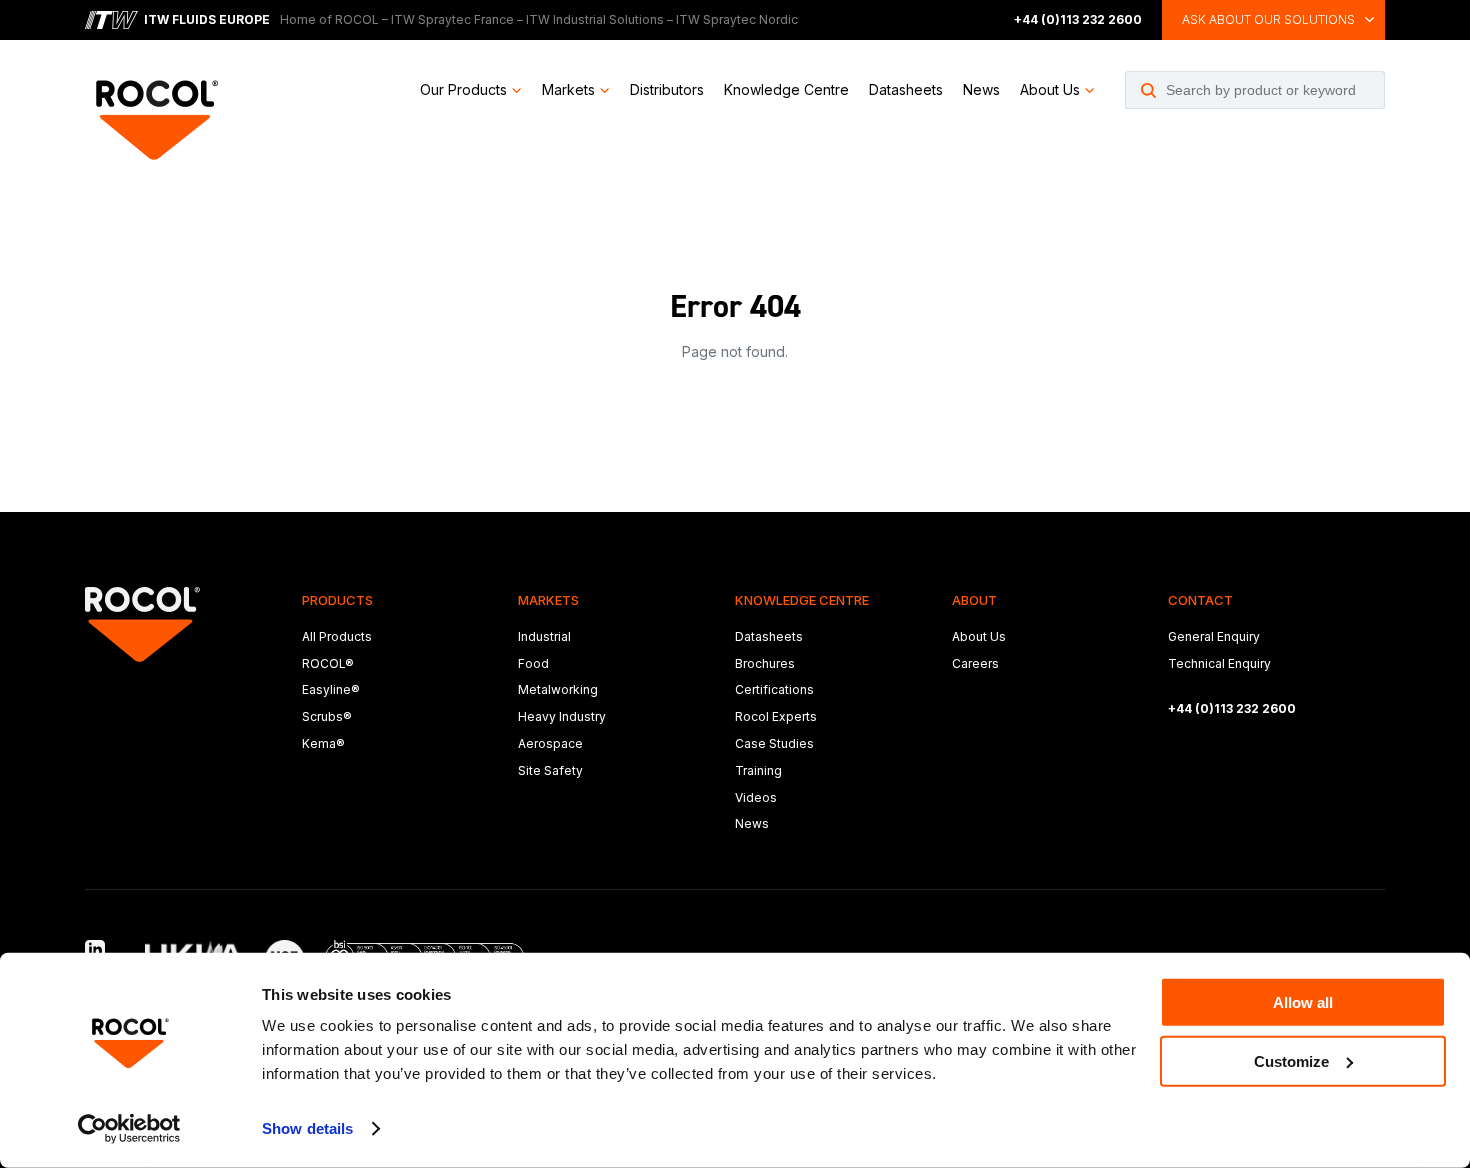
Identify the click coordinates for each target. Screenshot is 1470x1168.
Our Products (463, 89)
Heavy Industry (562, 716)
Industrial (544, 636)
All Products (337, 636)
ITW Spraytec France (452, 19)
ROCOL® (328, 663)
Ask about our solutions (1268, 19)
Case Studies (774, 743)
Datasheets (906, 89)
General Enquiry (1214, 636)
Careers (975, 663)
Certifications (774, 689)
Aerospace (550, 743)
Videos (756, 797)
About (974, 600)
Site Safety (550, 770)
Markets (568, 89)
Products (337, 600)
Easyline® (331, 689)
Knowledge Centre (786, 89)
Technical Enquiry (1219, 663)
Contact (1200, 600)
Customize (1291, 1060)
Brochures (765, 663)
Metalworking (558, 689)
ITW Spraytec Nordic (737, 19)
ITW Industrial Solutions (595, 19)
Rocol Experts (776, 716)
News (981, 89)
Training (758, 770)
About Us (1050, 89)
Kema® (323, 743)
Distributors (667, 89)
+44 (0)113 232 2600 (1078, 19)
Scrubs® (327, 716)
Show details (307, 1128)
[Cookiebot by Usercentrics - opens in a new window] (129, 1129)
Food (533, 663)
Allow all (1303, 1002)
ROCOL (357, 19)
